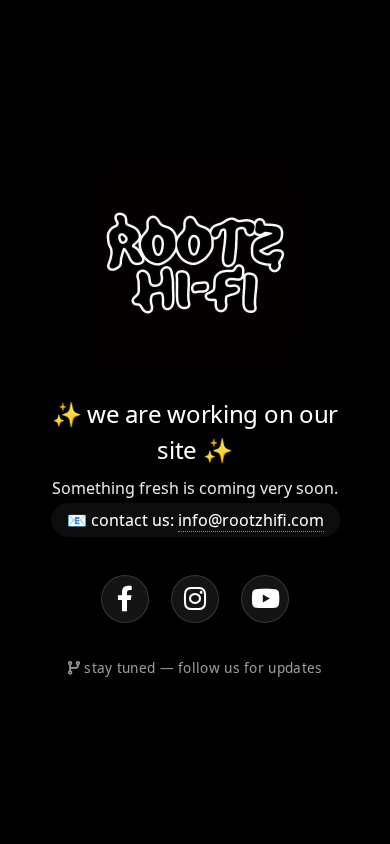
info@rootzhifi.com (251, 520)
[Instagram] (195, 599)
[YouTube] (265, 599)
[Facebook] (125, 599)
